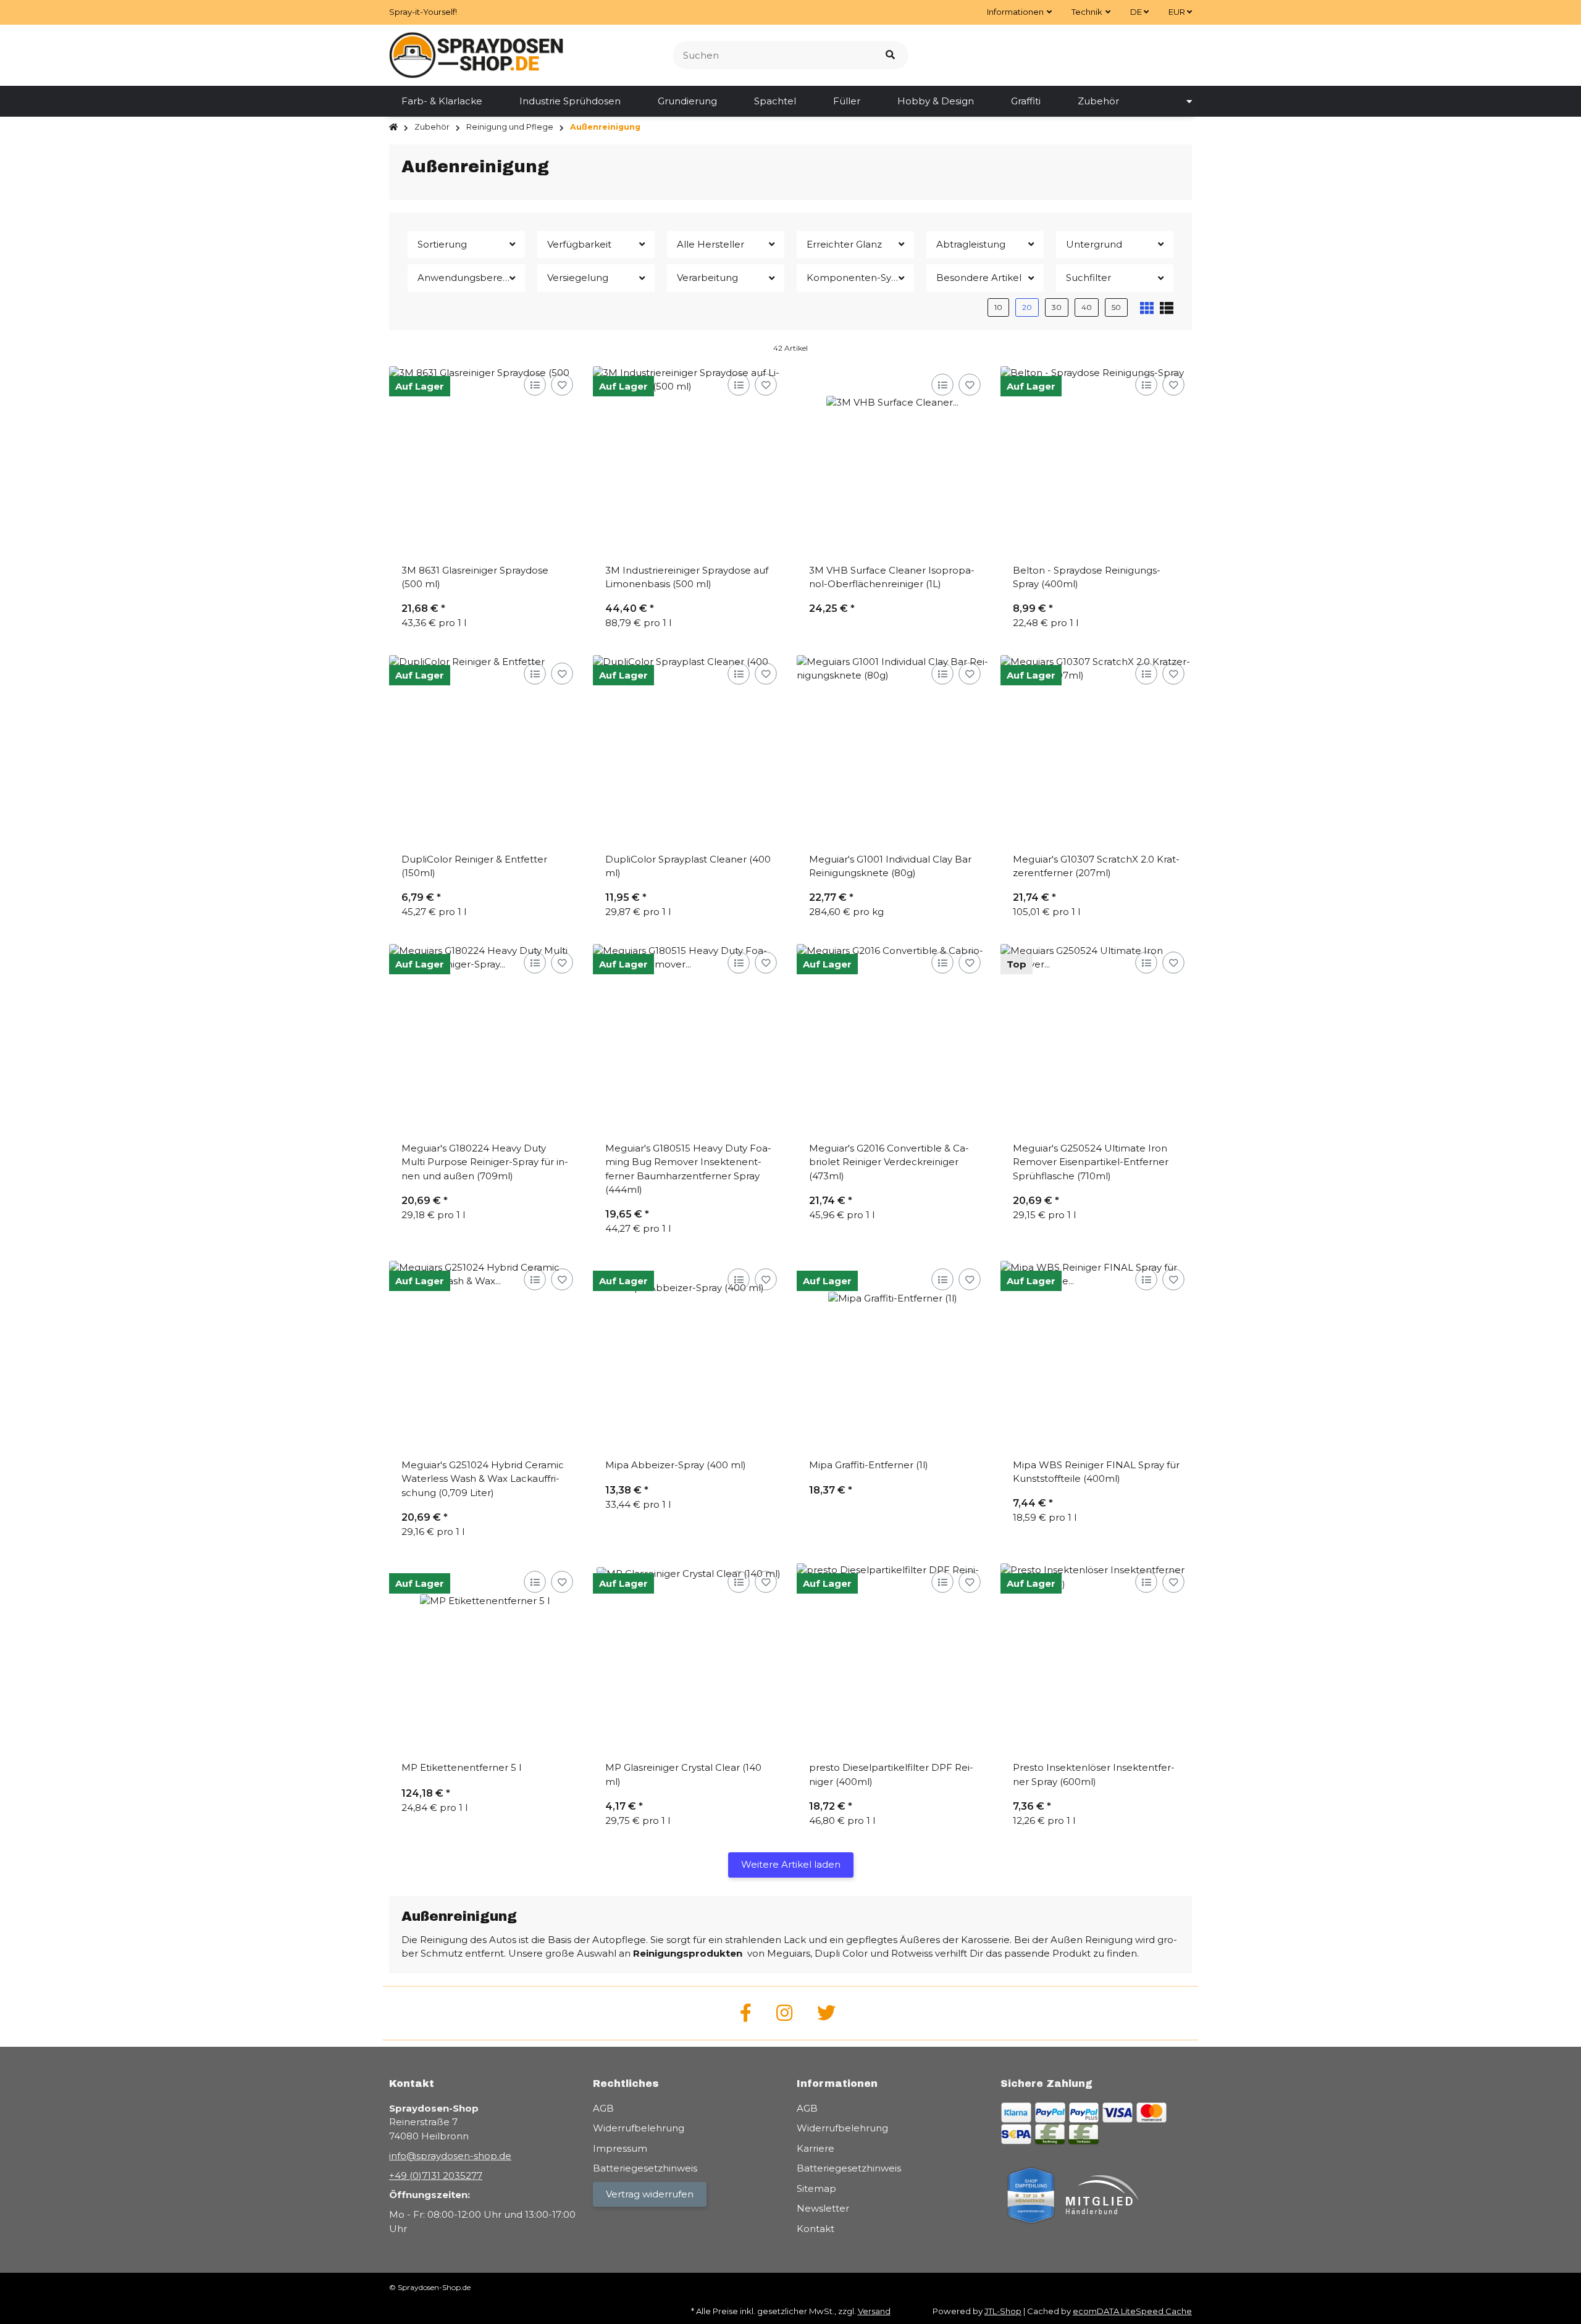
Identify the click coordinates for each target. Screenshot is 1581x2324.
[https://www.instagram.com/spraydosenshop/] (784, 2013)
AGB (603, 2108)
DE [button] (1137, 12)
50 (1116, 307)
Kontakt (816, 2229)
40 (1087, 307)
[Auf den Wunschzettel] (562, 384)
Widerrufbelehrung (639, 2128)
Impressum (620, 2148)
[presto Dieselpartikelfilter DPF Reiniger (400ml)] (892, 1659)
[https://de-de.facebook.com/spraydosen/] (746, 2013)
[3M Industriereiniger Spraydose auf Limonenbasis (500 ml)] (689, 462)
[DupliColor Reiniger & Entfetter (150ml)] (485, 751)
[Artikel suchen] (890, 55)
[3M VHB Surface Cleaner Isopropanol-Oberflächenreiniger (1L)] (892, 462)
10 (998, 307)
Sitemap (816, 2188)
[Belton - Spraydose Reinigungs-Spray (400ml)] (1096, 462)
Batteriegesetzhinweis (645, 2168)
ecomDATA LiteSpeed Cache (1132, 2311)
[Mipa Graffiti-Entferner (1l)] (892, 1356)
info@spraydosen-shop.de (450, 2156)
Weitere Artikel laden (791, 1864)
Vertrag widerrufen (650, 2194)
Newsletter (823, 2208)
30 (1057, 307)
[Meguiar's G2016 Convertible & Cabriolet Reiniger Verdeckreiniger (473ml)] (892, 1040)
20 (1027, 307)
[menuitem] (442, 101)
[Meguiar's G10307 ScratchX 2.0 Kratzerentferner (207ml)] (1096, 751)
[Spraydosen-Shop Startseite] (476, 54)
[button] (1019, 12)
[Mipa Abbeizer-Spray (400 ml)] (689, 1356)
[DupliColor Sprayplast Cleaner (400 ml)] (689, 751)
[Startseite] (393, 127)
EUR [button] (1178, 12)
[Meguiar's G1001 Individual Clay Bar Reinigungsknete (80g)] (892, 751)
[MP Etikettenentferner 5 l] (485, 1659)
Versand (874, 2311)
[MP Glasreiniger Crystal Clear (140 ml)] (689, 1659)
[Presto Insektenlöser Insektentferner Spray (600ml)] (1096, 1659)
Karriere (816, 2148)
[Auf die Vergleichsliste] (535, 384)
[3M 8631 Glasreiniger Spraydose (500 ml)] (485, 462)
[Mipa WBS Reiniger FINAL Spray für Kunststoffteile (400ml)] (1096, 1356)
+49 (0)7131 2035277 (436, 2176)
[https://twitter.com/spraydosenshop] (826, 2013)
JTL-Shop (1003, 2311)
